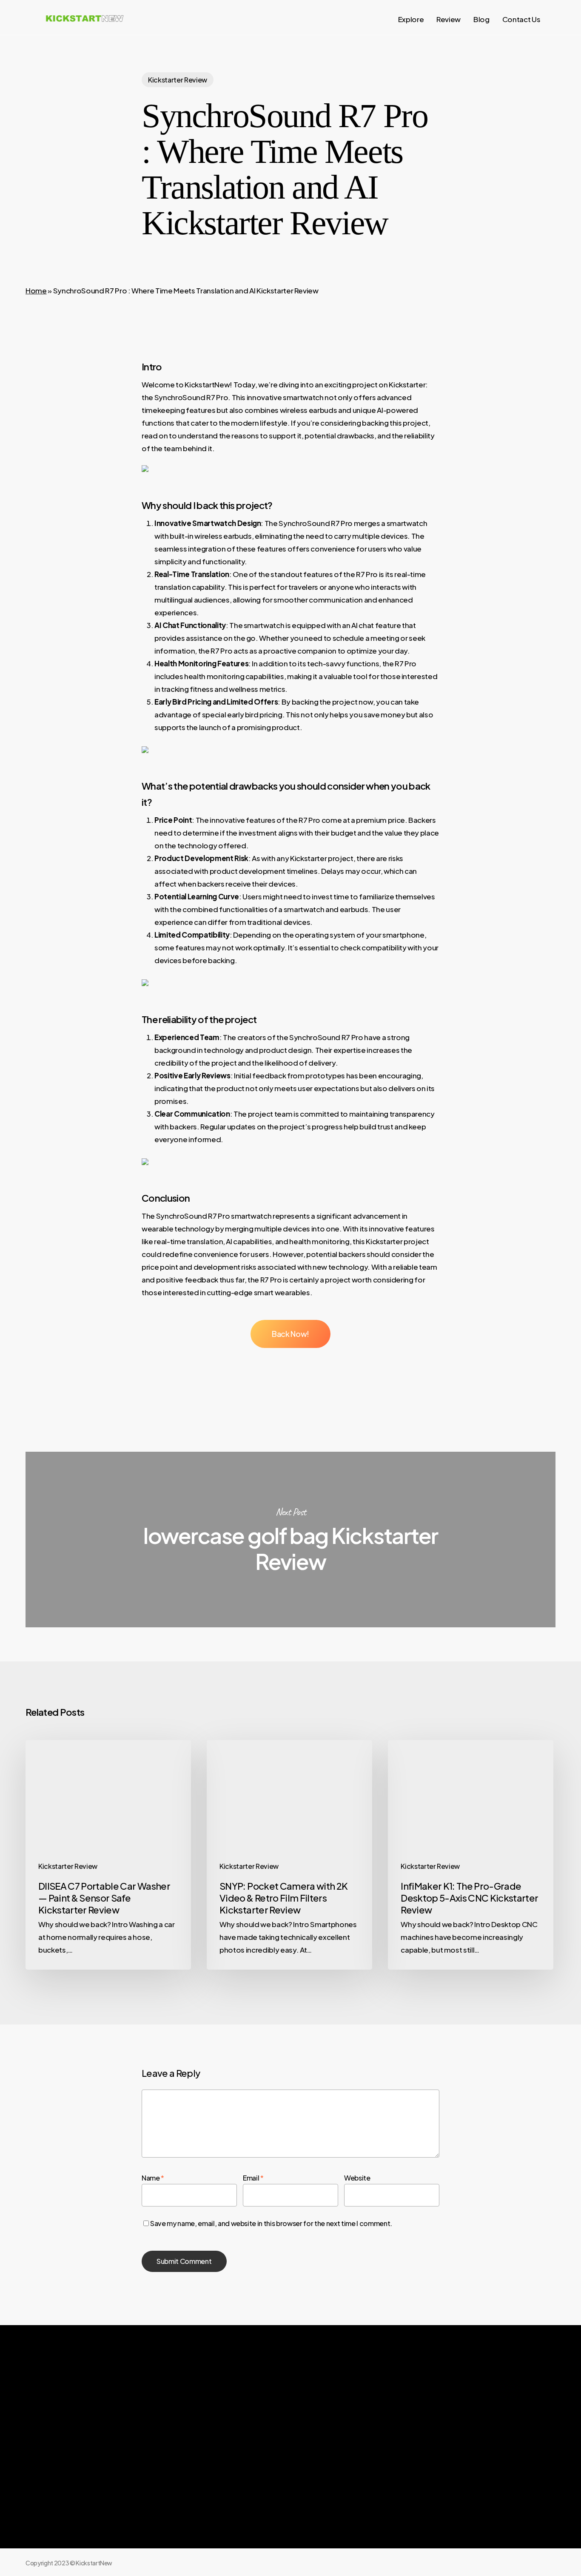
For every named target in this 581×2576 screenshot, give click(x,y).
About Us (391, 2428)
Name (153, 2178)
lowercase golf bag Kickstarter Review (290, 1540)
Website (357, 2178)
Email (253, 2178)
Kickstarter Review (178, 80)
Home (36, 290)
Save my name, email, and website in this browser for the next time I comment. (271, 2223)
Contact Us (480, 2445)
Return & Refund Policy (413, 2462)
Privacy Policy (399, 2445)
